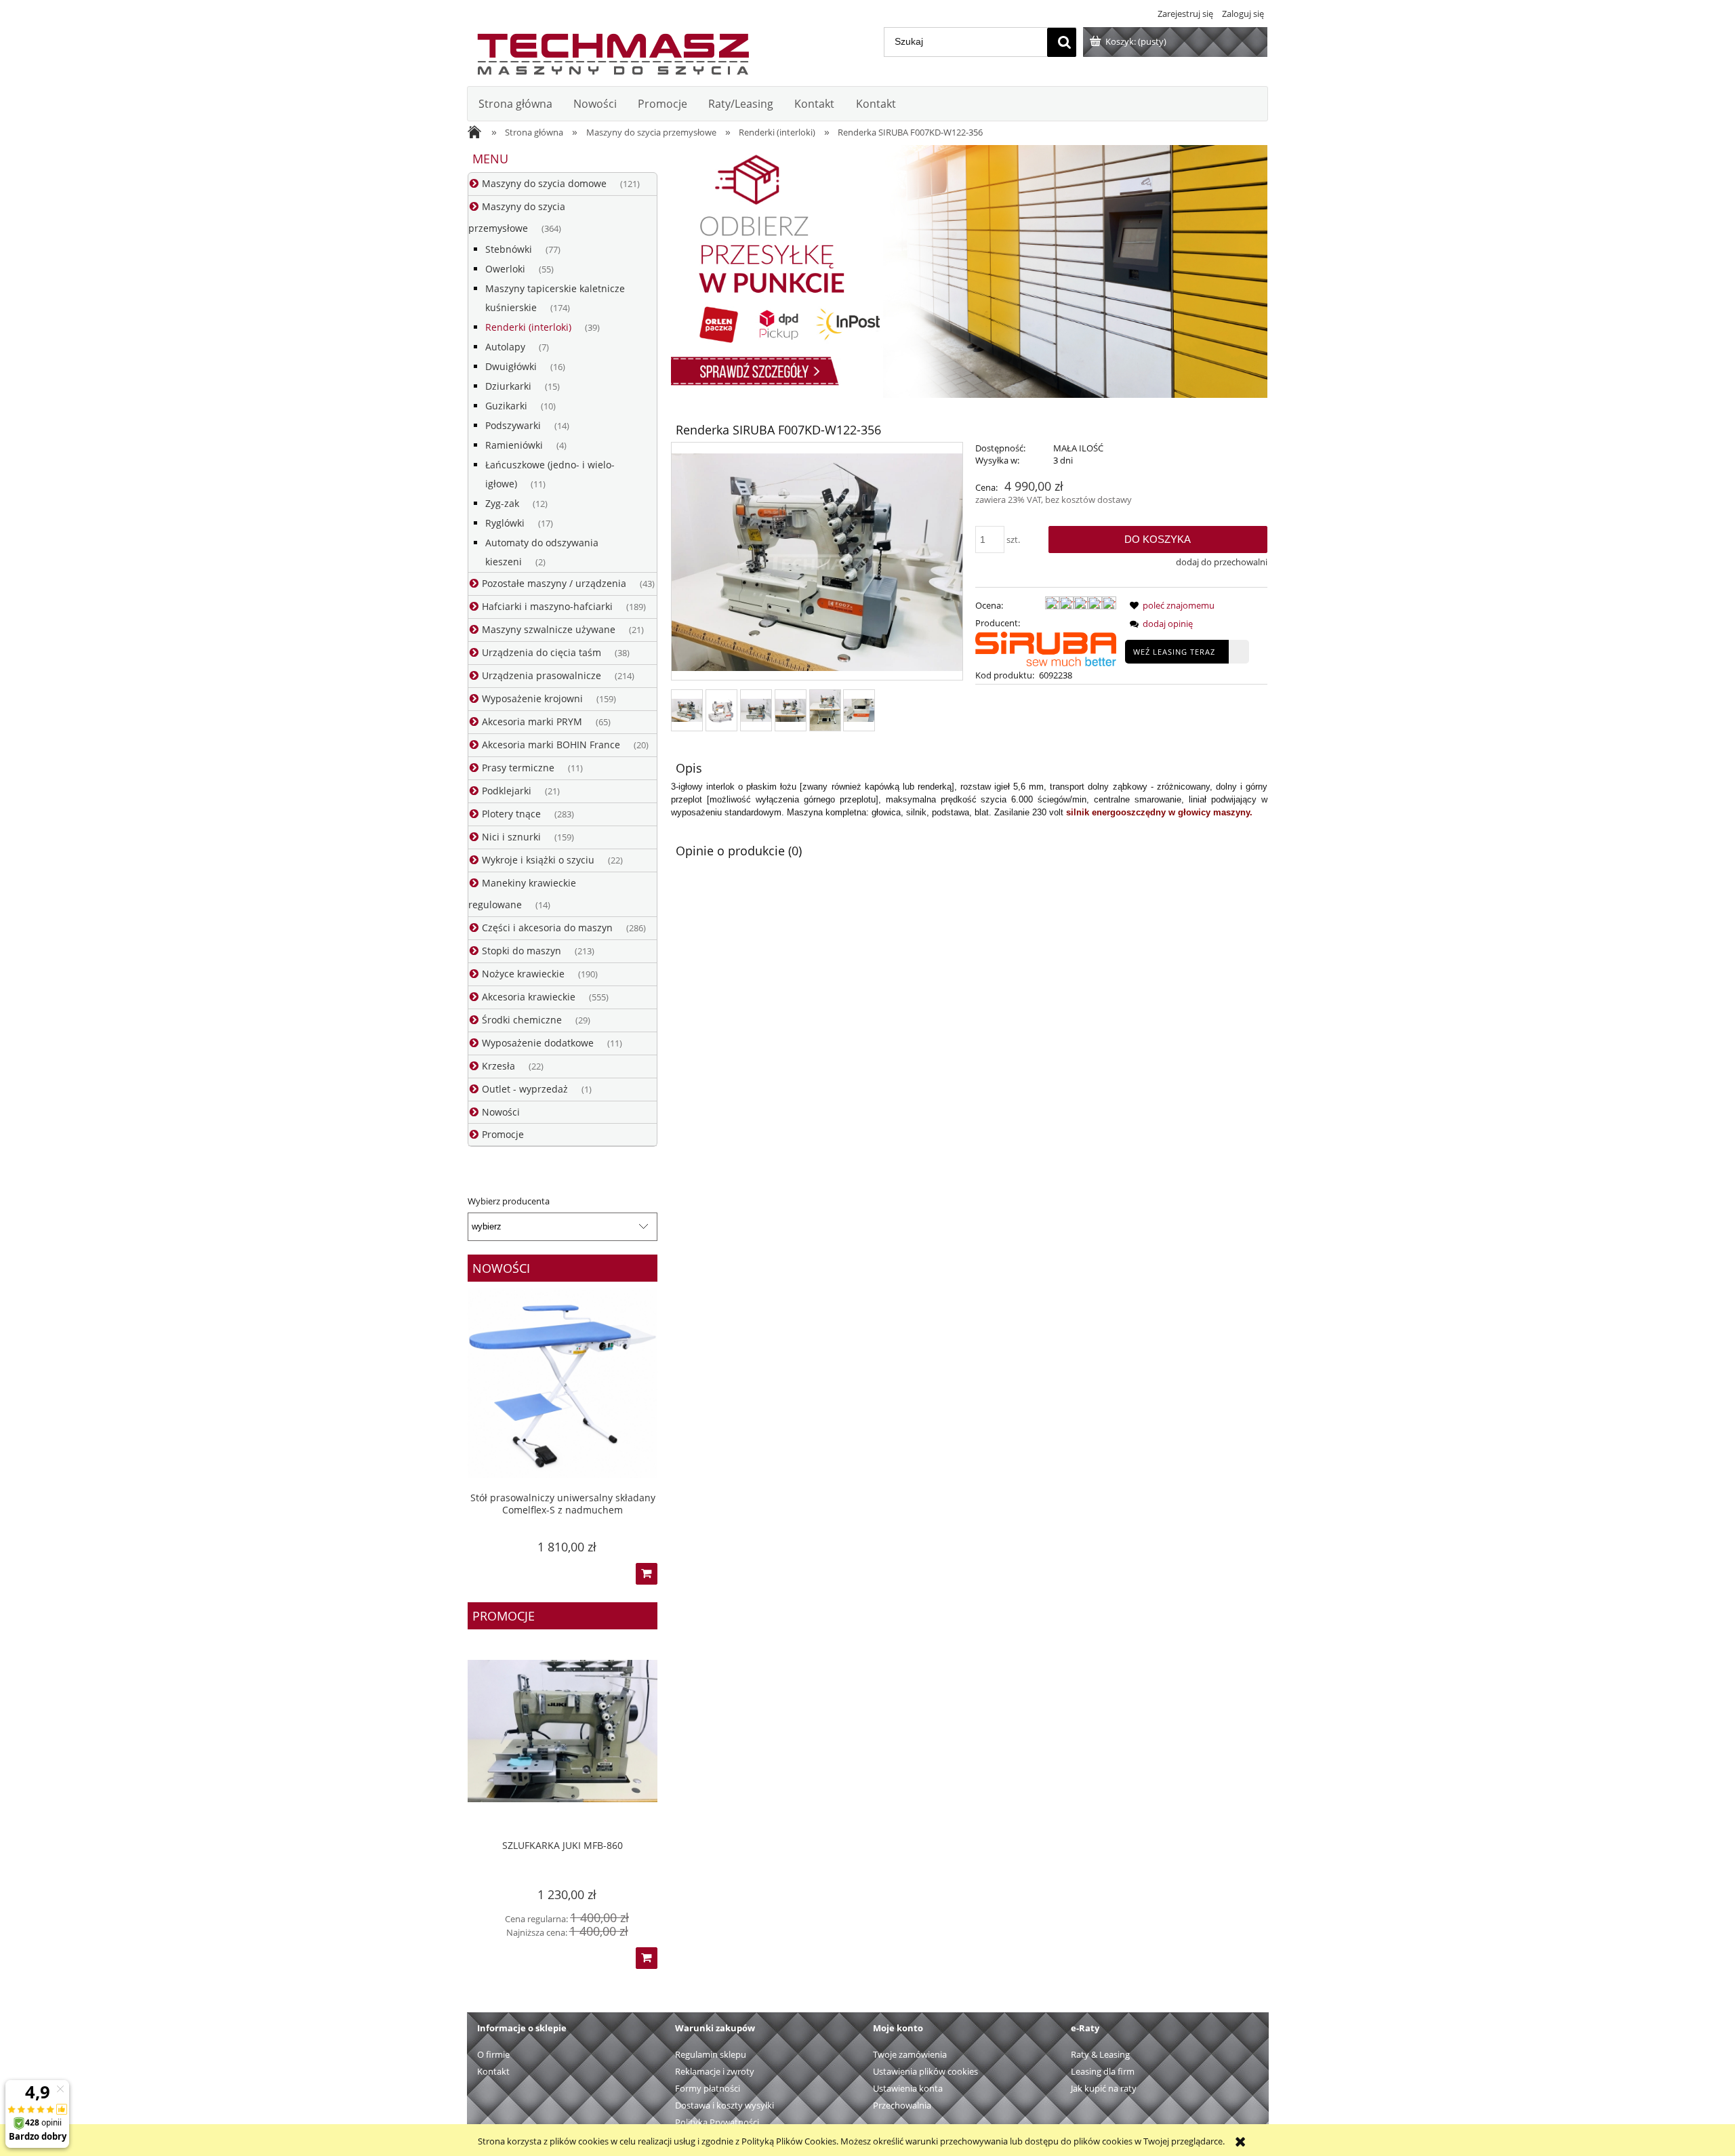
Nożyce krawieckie (523, 974)
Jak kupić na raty (1104, 2088)
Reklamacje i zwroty (715, 2071)
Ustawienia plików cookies (925, 2071)
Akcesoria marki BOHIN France (551, 745)
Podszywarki (513, 425)
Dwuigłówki (511, 366)
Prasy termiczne (518, 768)
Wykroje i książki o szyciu (538, 860)
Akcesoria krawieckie (529, 997)
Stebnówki (509, 249)
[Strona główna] (613, 51)
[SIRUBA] (1046, 648)
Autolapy (505, 347)
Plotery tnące (511, 814)
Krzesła (498, 1066)
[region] (969, 271)
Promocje (503, 1134)
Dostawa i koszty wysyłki (724, 2105)
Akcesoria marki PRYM (532, 721)
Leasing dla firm (1103, 2071)
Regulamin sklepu (711, 2054)
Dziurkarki (508, 386)
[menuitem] (515, 104)
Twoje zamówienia (910, 2054)
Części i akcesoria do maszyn (547, 928)
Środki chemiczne (522, 1020)
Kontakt (493, 2071)
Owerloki (505, 269)
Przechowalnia (902, 2105)
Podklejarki (507, 791)
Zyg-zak (502, 503)
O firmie (493, 2054)
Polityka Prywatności (717, 2122)
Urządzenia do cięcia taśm (542, 652)
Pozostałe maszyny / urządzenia (554, 583)
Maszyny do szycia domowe (544, 183)
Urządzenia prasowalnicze (542, 675)
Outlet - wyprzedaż (525, 1089)
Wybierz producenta (509, 1201)
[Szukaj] (1062, 42)
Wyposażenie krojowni (532, 698)
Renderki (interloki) (528, 327)
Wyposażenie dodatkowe (538, 1043)
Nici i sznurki (511, 837)
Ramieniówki (514, 445)
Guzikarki (506, 406)
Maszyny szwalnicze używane (549, 629)
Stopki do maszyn (522, 951)
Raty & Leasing (1100, 2054)
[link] (969, 271)
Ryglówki (505, 523)
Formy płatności (708, 2088)
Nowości (501, 1112)
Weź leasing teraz (1174, 652)
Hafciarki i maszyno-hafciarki (547, 606)
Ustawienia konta (908, 2088)
